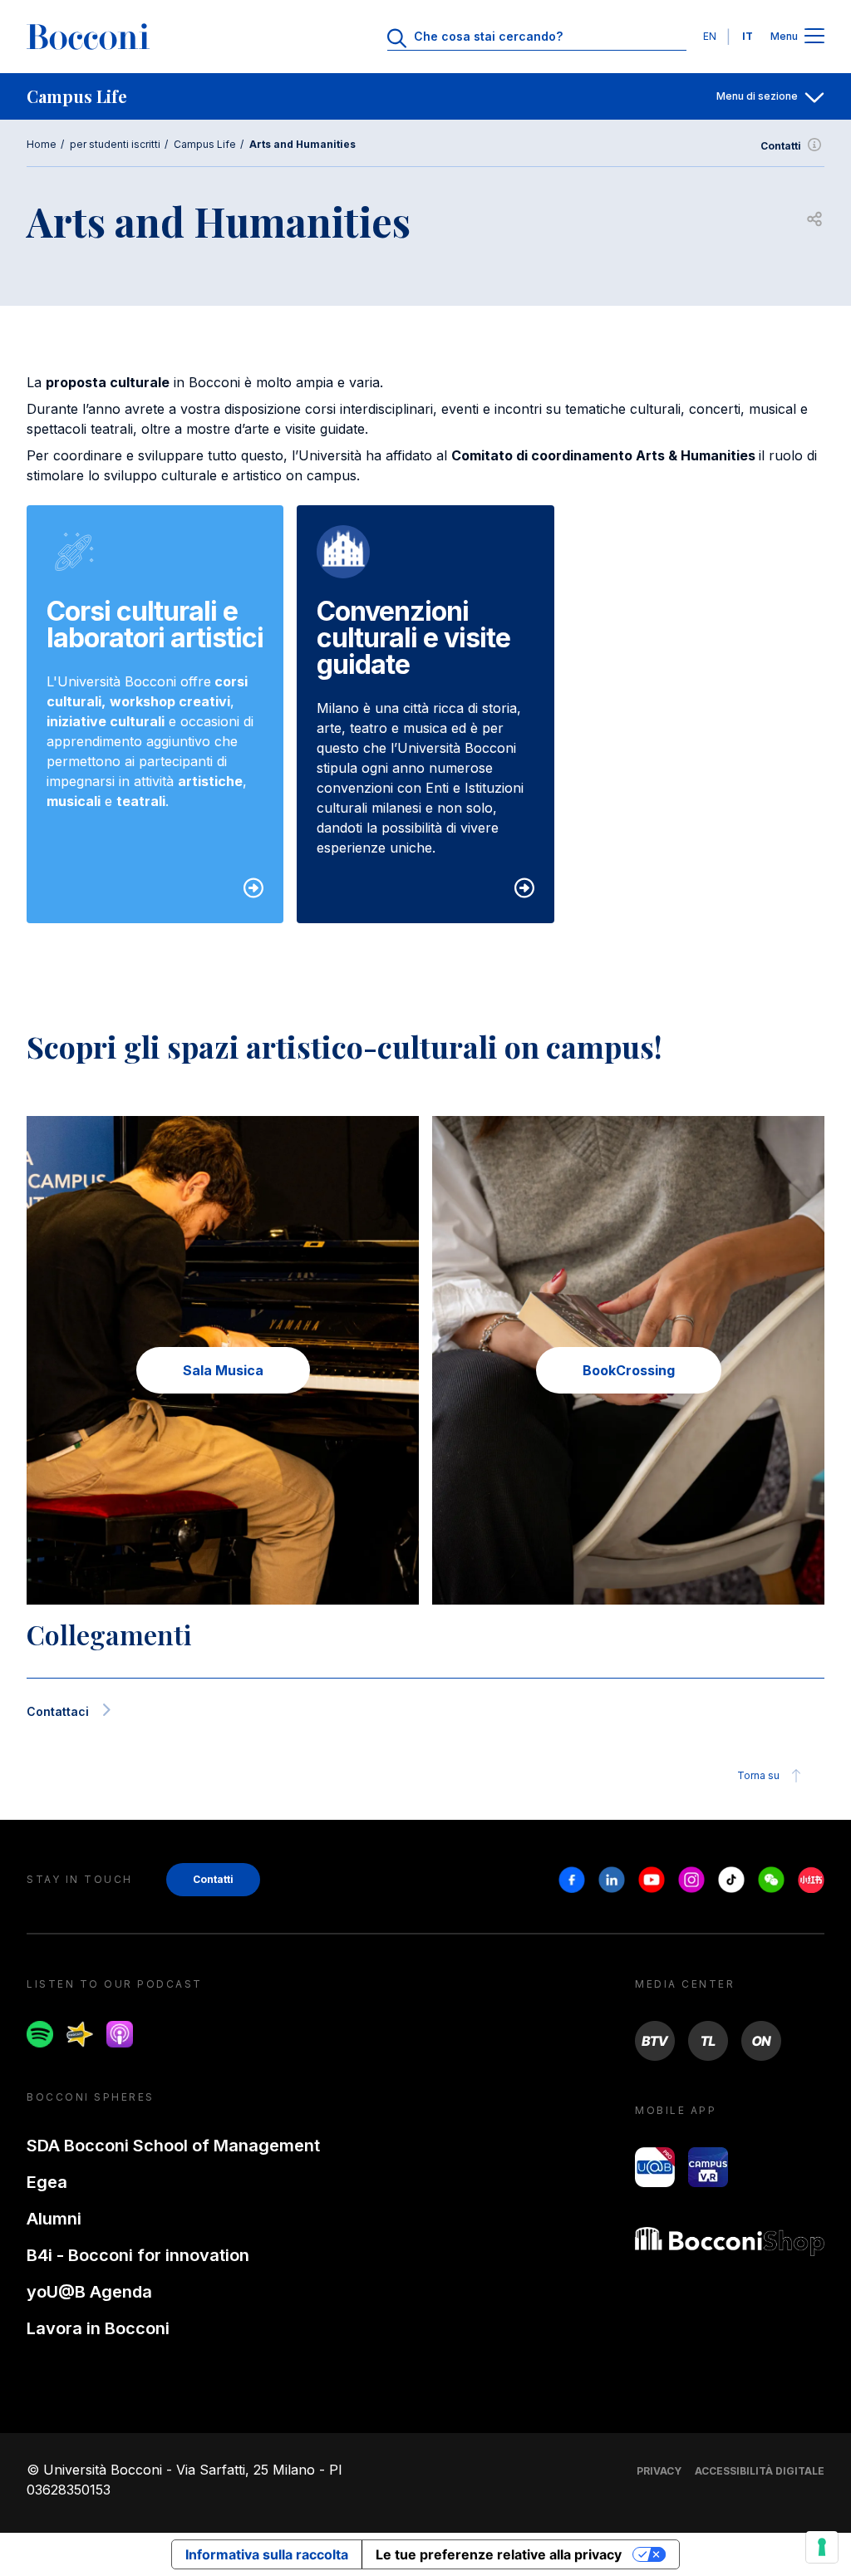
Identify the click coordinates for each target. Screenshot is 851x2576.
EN (710, 36)
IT (748, 36)
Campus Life (205, 144)
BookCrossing (629, 1370)
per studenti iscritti (115, 144)
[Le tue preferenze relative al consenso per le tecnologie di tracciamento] (822, 2547)
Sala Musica (223, 1370)
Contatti (781, 146)
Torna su (758, 1775)
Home (42, 144)
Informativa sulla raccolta (267, 2554)
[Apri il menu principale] (814, 37)
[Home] (88, 37)
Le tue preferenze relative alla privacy (499, 2554)
